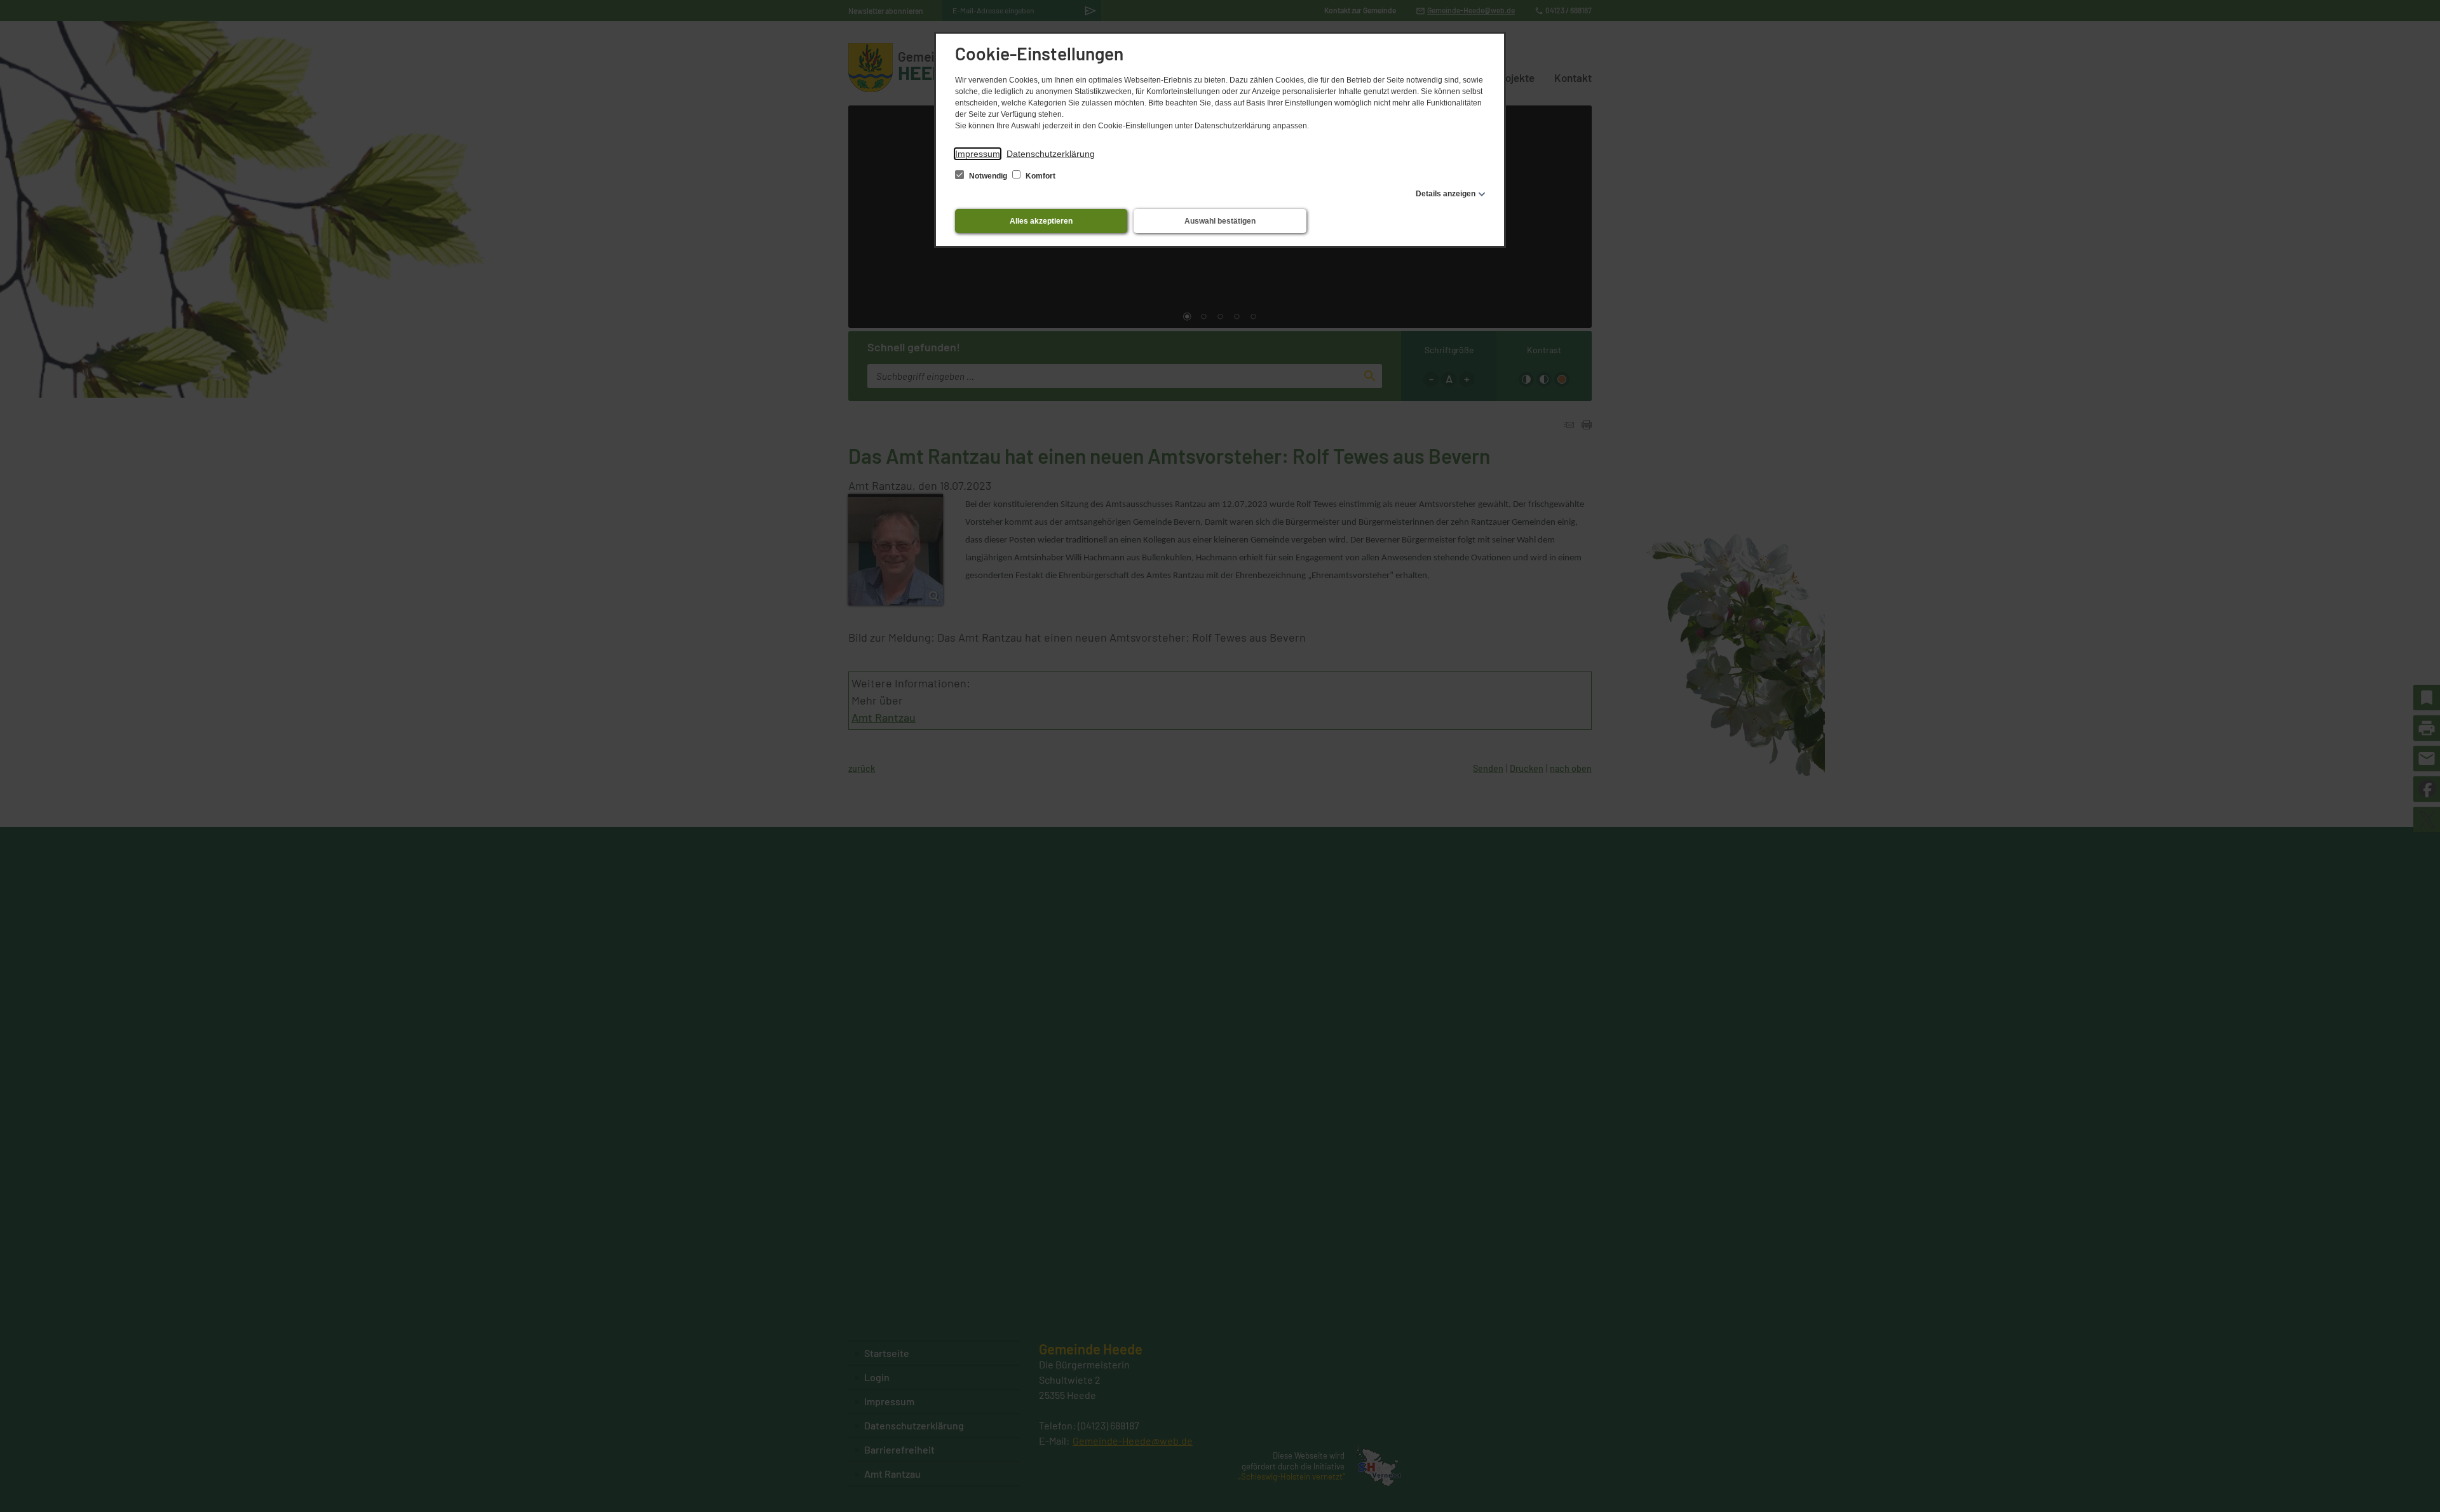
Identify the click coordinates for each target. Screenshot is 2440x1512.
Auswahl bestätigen (1220, 221)
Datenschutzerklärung (1051, 154)
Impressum (978, 154)
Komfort (1040, 176)
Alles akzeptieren (1041, 221)
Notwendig (988, 176)
